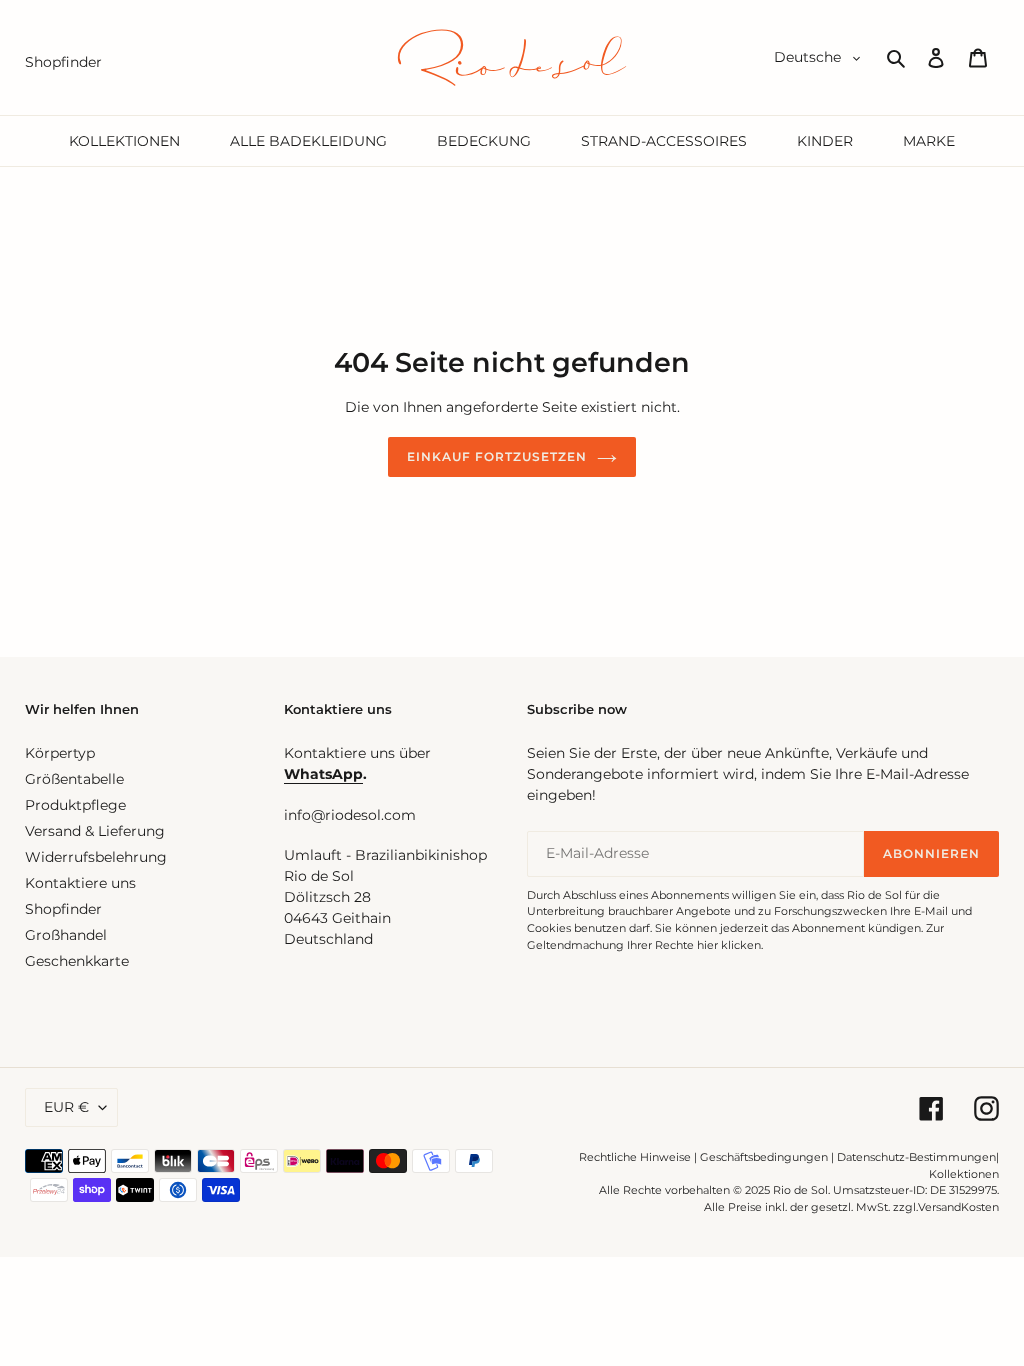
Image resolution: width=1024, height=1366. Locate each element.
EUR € (66, 1107)
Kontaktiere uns (80, 883)
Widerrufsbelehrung (96, 857)
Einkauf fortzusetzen (496, 456)
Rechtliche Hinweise (635, 1157)
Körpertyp (60, 753)
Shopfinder (63, 909)
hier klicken (729, 945)
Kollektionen (964, 1174)
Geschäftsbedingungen (764, 1157)
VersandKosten (958, 1207)
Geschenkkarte (77, 961)
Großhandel (66, 935)
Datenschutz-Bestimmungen (916, 1157)
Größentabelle (74, 779)
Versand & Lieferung (95, 831)
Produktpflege (75, 805)
